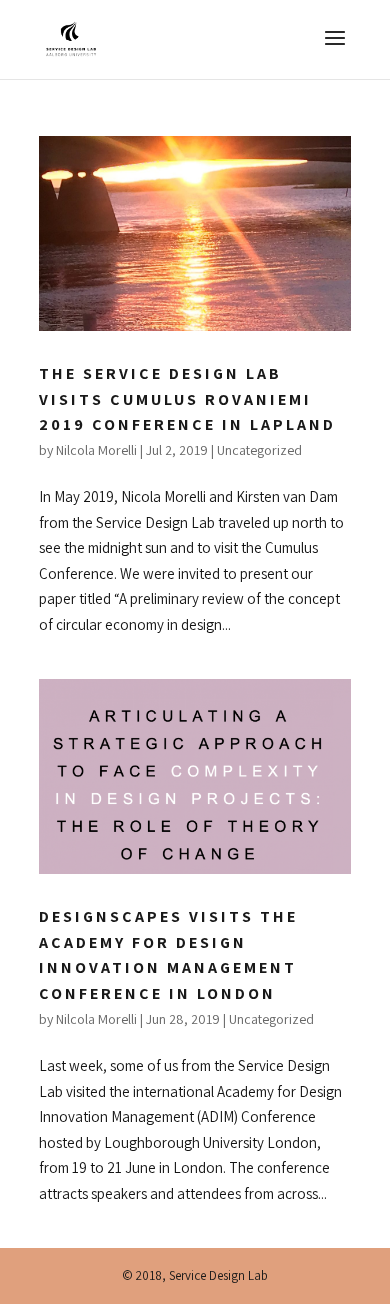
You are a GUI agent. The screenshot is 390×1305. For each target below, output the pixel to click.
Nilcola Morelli (96, 450)
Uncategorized (259, 450)
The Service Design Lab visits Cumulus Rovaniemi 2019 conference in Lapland (187, 399)
